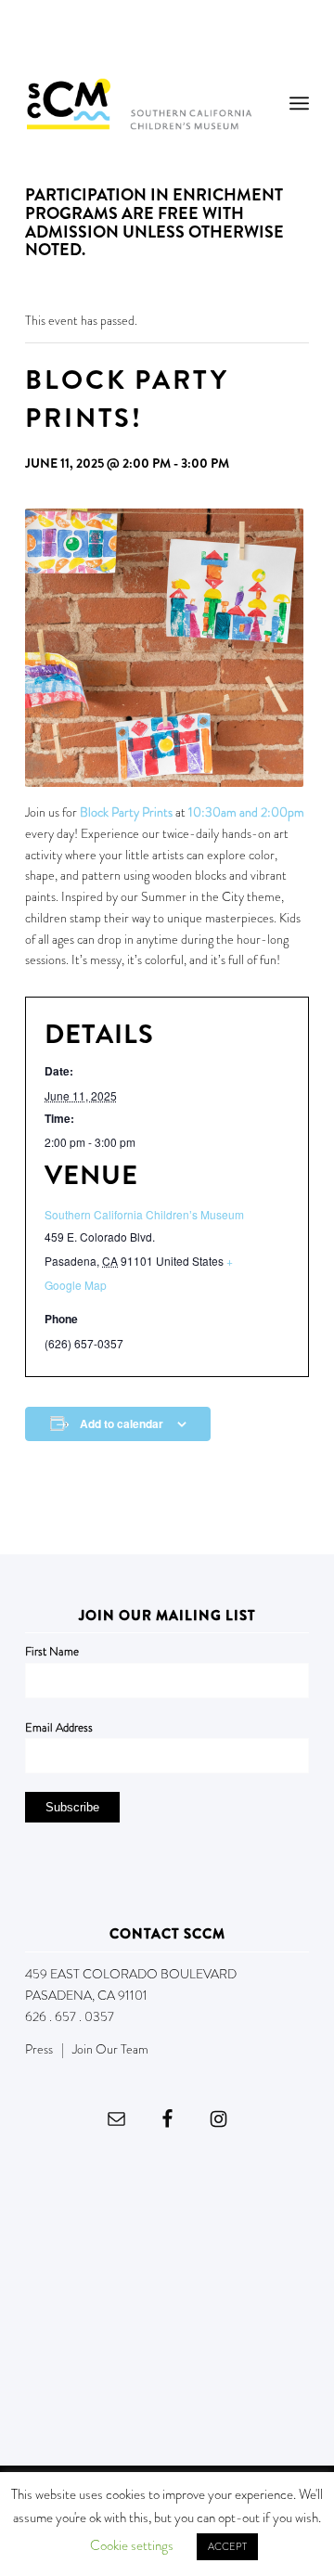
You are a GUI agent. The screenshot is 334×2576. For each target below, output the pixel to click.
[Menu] (299, 103)
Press (39, 2049)
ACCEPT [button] (227, 2546)
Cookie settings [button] (132, 2545)
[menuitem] (299, 103)
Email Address (59, 1727)
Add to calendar (122, 1423)
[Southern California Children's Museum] (139, 103)
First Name (52, 1651)
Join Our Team (110, 2049)
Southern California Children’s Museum (144, 1214)
